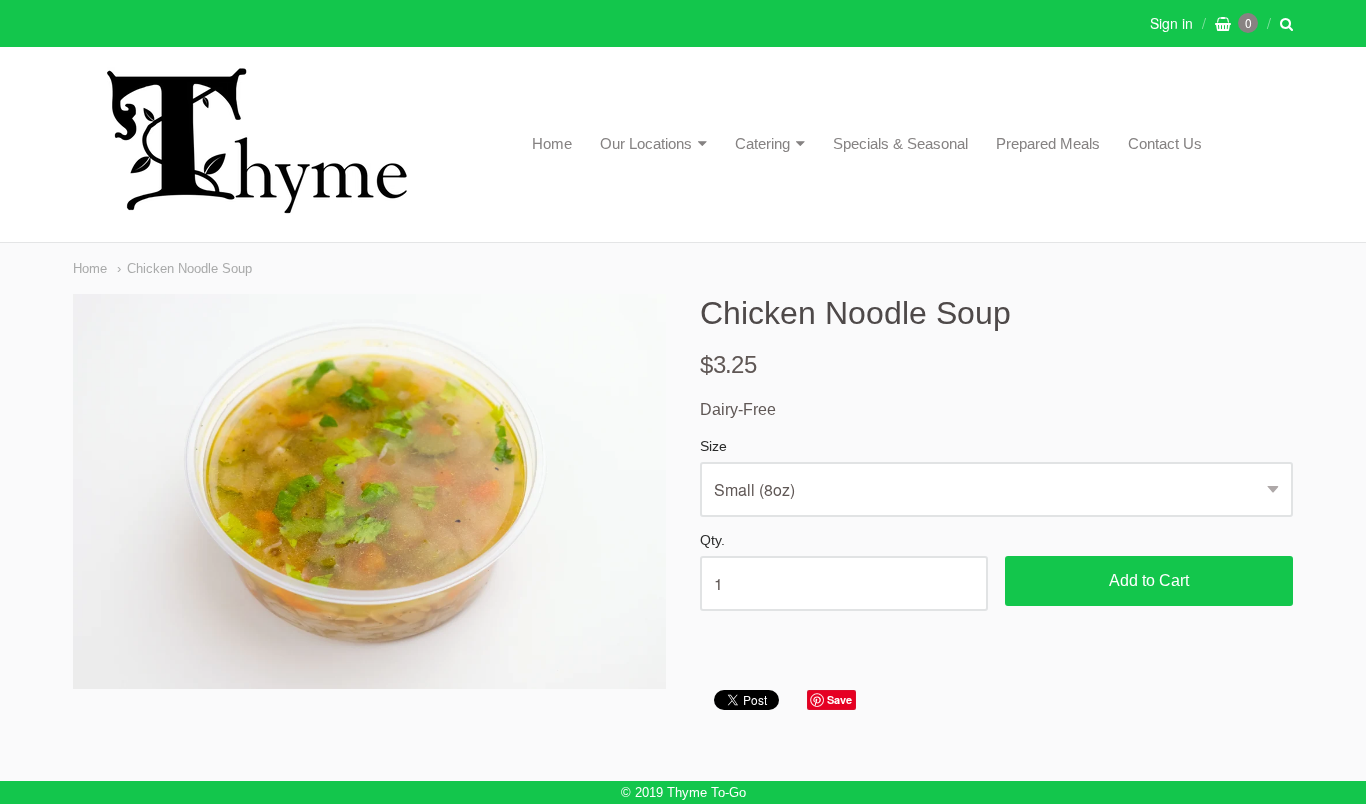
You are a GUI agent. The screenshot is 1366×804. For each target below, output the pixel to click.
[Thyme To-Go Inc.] (257, 204)
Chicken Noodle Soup (189, 268)
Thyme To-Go (706, 792)
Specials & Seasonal (900, 143)
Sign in (1171, 23)
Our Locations (646, 143)
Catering (762, 143)
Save (839, 699)
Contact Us (1165, 143)
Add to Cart (1149, 580)
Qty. (712, 540)
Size (713, 446)
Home (552, 143)
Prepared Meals (1048, 143)
